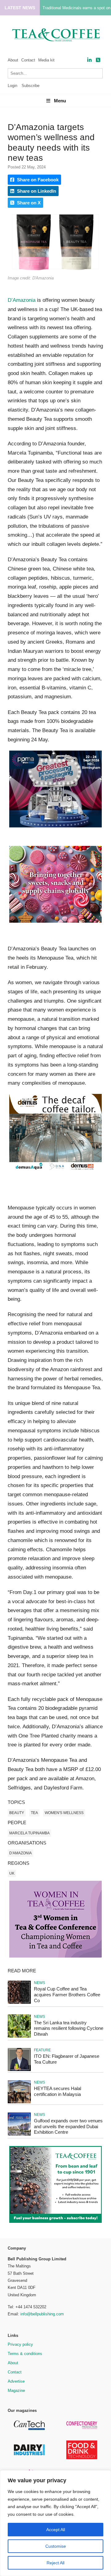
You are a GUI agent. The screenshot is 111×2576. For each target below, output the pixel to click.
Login (12, 86)
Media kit (46, 60)
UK (12, 1873)
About (13, 60)
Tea (34, 1813)
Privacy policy (20, 2344)
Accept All (56, 2530)
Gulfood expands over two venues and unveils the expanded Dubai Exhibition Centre (68, 2126)
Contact (28, 60)
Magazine (16, 2391)
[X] (98, 60)
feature (42, 2050)
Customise (56, 2546)
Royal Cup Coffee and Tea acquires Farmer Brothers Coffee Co (67, 1995)
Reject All (55, 2563)
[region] (55, 2523)
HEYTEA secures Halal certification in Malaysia (58, 2091)
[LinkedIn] (89, 60)
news (39, 1983)
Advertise (16, 2381)
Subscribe (31, 86)
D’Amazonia (22, 300)
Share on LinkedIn (36, 191)
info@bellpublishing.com (42, 2314)
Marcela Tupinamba (29, 1833)
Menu (60, 101)
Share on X (28, 203)
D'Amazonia (21, 1853)
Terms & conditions (25, 2354)
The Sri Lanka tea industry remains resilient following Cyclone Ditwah (69, 2028)
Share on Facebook (37, 180)
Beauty (17, 1813)
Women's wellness (64, 1813)
